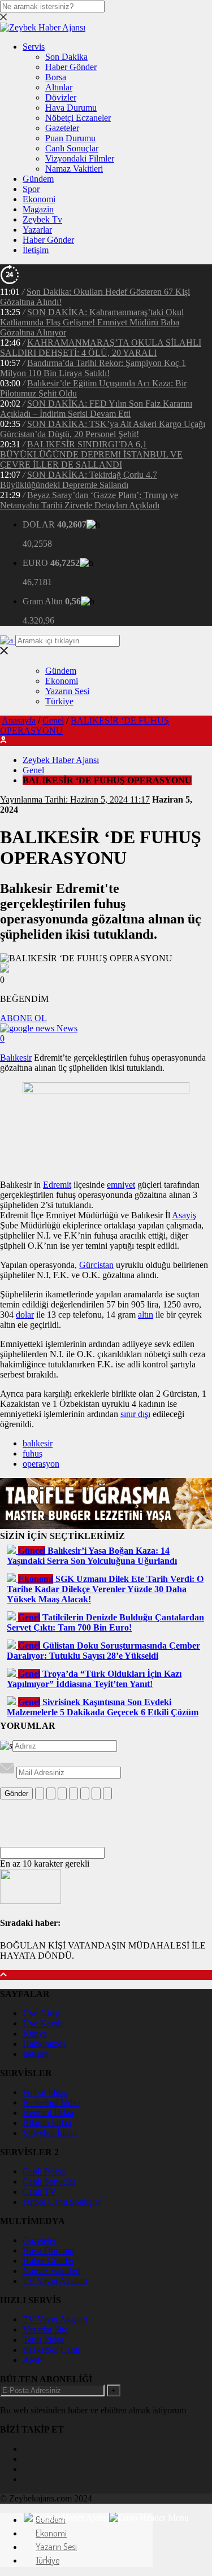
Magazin (38, 209)
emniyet (121, 1185)
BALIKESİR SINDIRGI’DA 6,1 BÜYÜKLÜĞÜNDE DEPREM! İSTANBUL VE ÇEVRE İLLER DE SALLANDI (91, 454)
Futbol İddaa (45, 2092)
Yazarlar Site (45, 2329)
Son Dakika (66, 57)
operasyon (41, 1464)
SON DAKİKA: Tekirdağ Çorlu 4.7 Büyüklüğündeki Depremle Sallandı (79, 480)
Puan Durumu (70, 138)
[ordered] (73, 1793)
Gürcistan (96, 1265)
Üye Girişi (41, 2013)
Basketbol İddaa (51, 2102)
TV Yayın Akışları (55, 2281)
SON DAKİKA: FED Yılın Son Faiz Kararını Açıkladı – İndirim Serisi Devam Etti (96, 409)
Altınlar (59, 87)
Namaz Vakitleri (74, 169)
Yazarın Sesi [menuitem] (56, 2547)
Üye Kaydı (42, 2023)
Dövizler (61, 97)
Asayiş (184, 1215)
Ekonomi (39, 199)
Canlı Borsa (44, 2171)
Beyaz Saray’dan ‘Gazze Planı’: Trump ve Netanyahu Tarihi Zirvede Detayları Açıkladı (89, 500)
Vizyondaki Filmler (80, 158)
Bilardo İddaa (47, 2123)
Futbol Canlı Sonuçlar (62, 2202)
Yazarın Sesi (67, 691)
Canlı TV (40, 2192)
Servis (34, 47)
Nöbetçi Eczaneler (78, 118)
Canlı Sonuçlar (72, 148)
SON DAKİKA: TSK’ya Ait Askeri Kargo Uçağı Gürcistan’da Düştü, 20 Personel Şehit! (103, 429)
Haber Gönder (71, 67)
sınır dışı (135, 1414)
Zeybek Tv (42, 219)
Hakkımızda (44, 2044)
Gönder (16, 1793)
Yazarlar (37, 230)
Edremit (57, 1185)
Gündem (38, 179)
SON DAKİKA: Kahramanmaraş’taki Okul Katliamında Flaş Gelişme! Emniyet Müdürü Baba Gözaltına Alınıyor (92, 322)
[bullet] (85, 1793)
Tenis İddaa (43, 2340)
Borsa (56, 77)
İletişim (36, 250)
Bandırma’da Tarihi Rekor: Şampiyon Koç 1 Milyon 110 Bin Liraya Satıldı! (93, 368)
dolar (25, 1315)
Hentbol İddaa (48, 2113)
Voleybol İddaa (50, 2133)
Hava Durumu (71, 108)
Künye (35, 2034)
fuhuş (33, 1453)
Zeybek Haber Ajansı (61, 760)
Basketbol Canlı (51, 2350)
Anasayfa (19, 720)
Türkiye (59, 701)
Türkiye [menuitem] (47, 2560)
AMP (33, 2360)
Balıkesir (16, 1058)
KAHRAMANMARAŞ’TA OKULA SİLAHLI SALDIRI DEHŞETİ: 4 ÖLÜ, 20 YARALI (101, 348)
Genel (53, 720)
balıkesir (38, 1443)
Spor (31, 189)
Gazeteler (62, 128)
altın (146, 1315)
